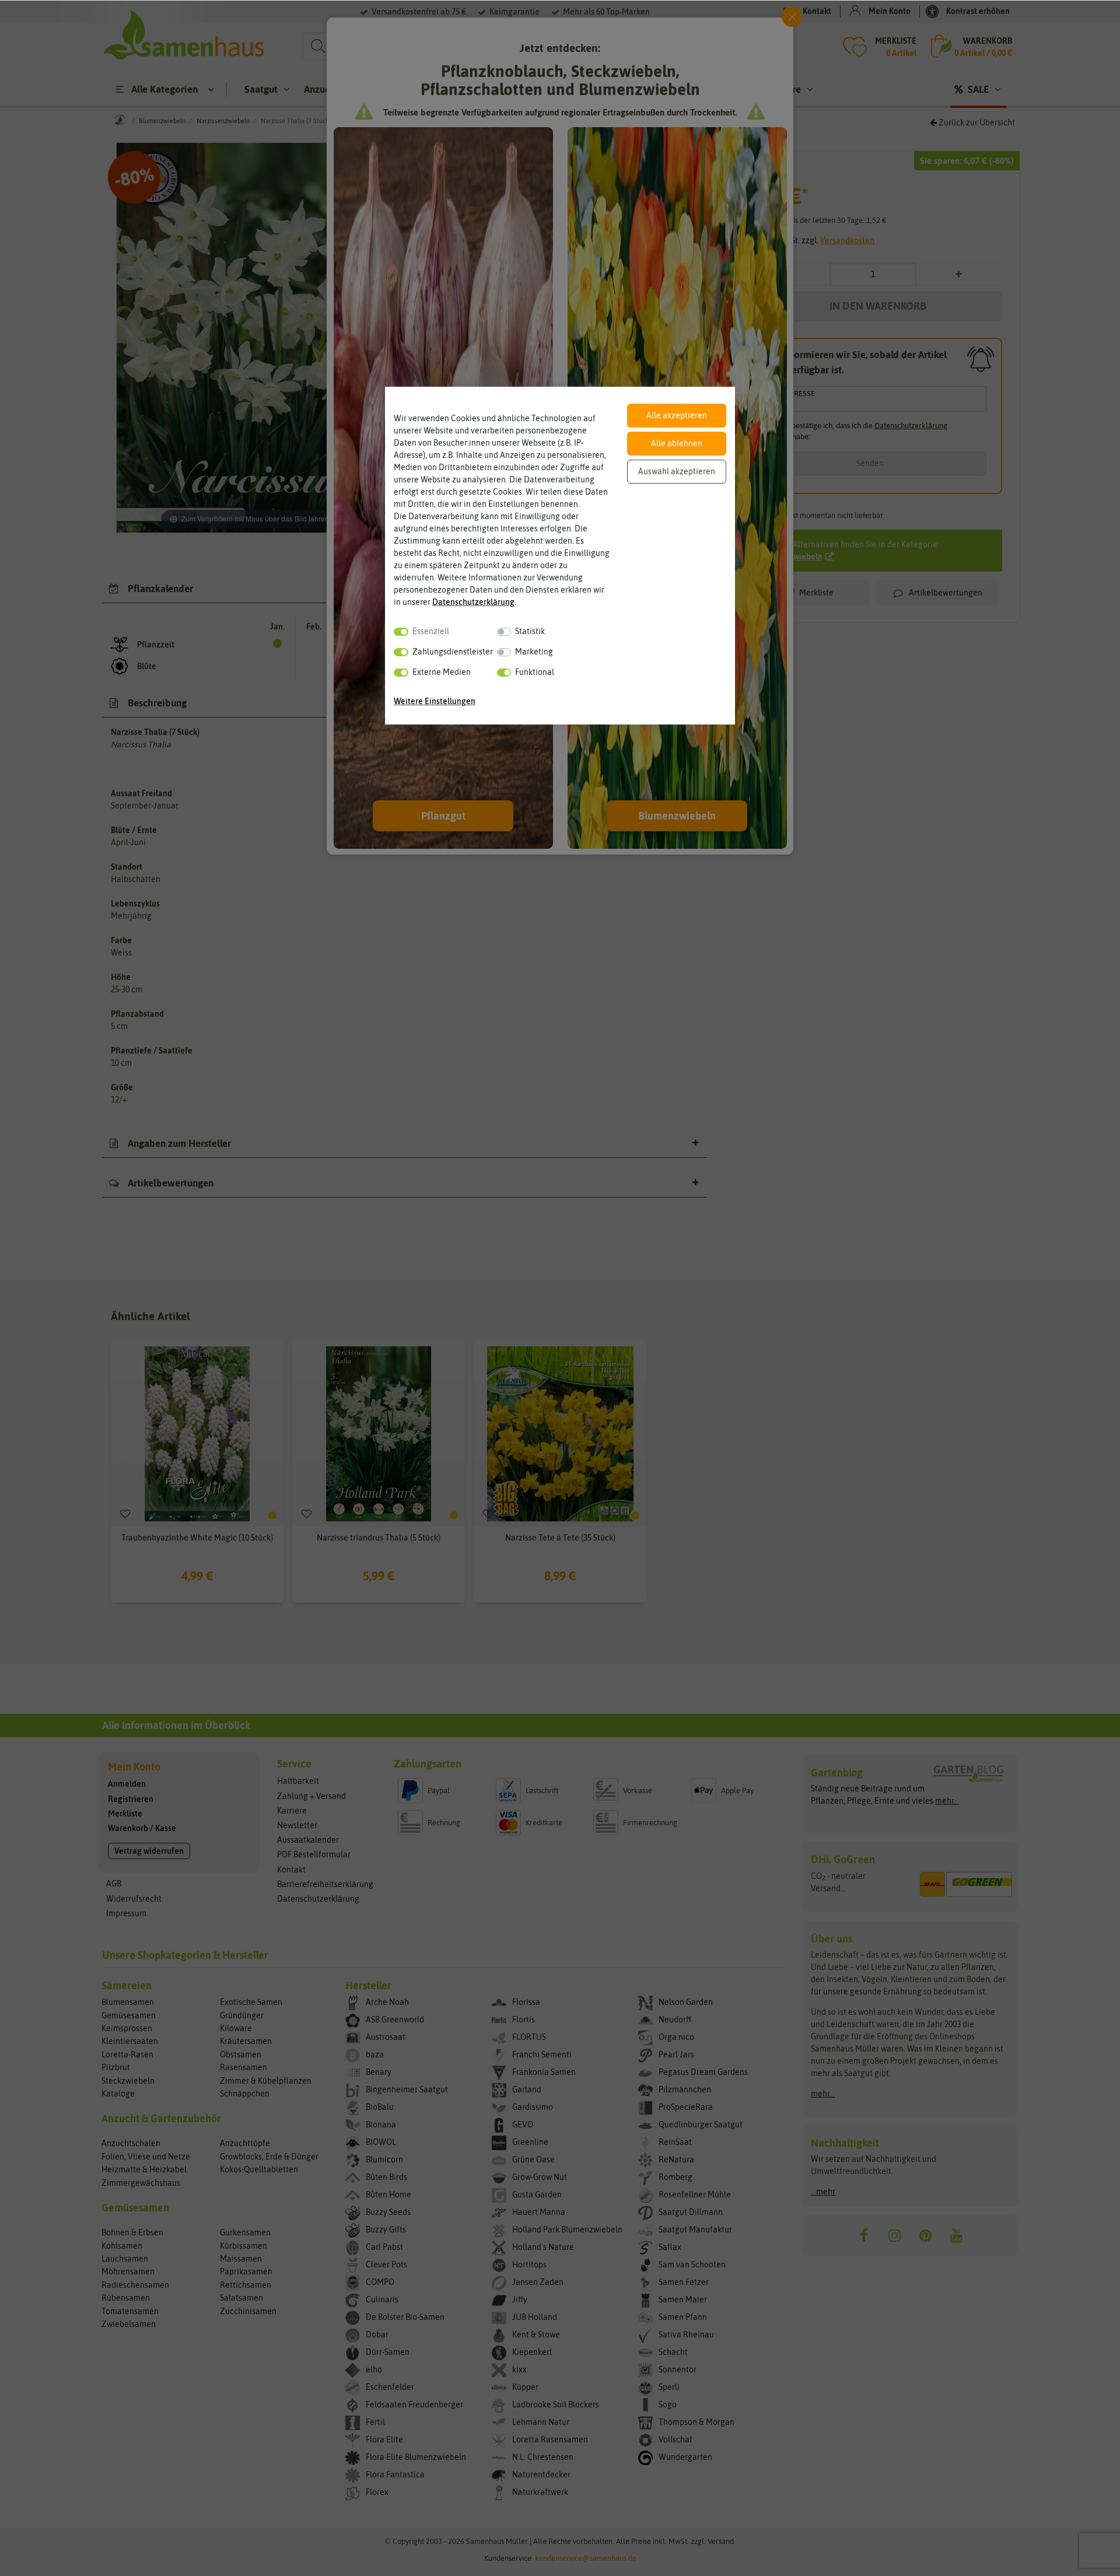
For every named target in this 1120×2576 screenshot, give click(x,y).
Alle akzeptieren (677, 415)
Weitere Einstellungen (435, 701)
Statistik (530, 631)
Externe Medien (442, 672)
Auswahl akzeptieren (677, 471)
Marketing (534, 652)
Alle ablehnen (677, 443)
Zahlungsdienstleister (453, 652)
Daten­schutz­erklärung (473, 602)
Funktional (535, 672)
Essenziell (431, 631)
